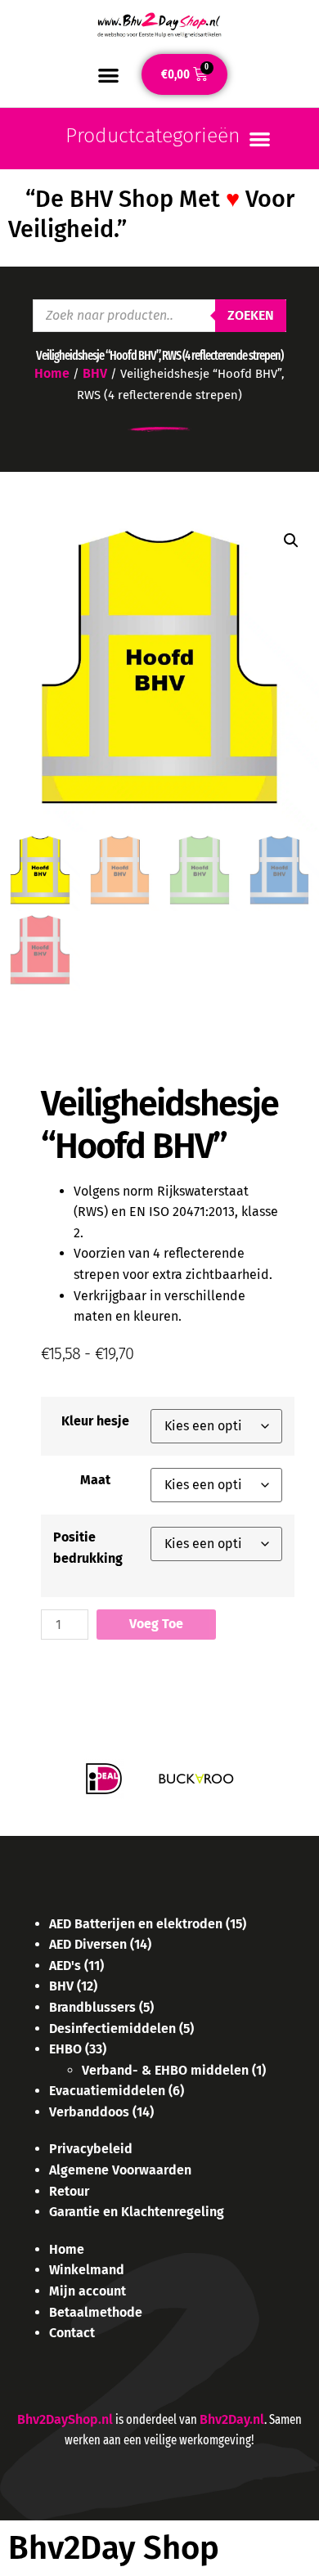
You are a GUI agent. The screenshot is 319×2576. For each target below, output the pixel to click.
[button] (108, 75)
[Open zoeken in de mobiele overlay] (159, 316)
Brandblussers (92, 2007)
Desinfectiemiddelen (112, 2028)
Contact (72, 2333)
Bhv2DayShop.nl (65, 2419)
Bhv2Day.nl (232, 2419)
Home (52, 373)
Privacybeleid (91, 2149)
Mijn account (88, 2291)
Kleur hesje (95, 1421)
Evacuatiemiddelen (107, 2091)
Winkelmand (87, 2270)
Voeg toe (156, 1624)
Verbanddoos (89, 2112)
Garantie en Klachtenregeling (137, 2212)
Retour (69, 2191)
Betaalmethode (96, 2312)
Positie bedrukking (88, 1548)
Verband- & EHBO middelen (165, 2070)
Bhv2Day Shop (114, 2548)
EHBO (65, 2049)
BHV (95, 373)
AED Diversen (88, 1944)
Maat (95, 1480)
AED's (65, 1966)
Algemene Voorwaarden (120, 2170)
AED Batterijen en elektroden (136, 1924)
